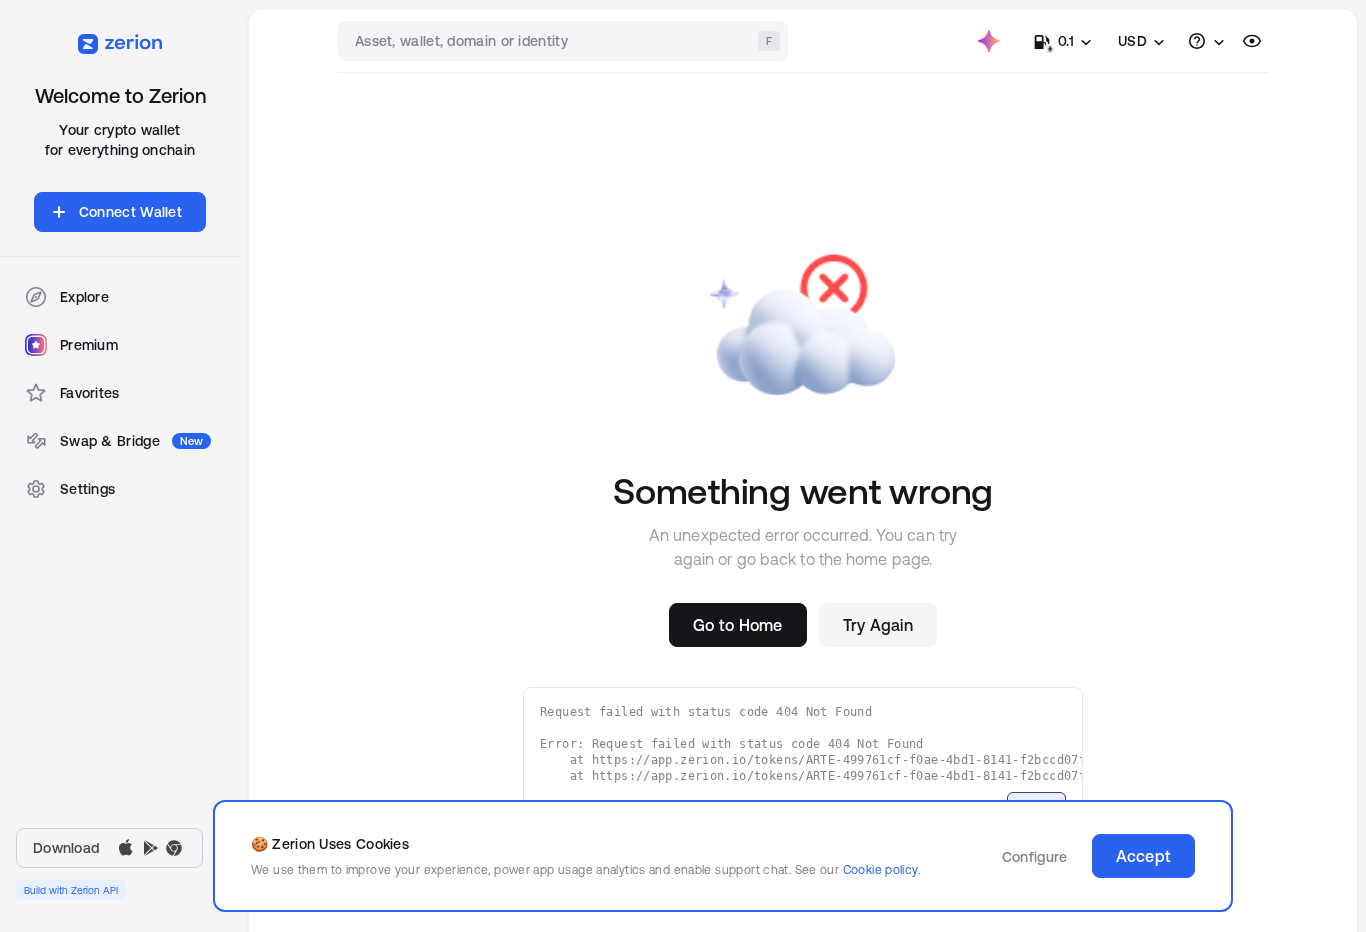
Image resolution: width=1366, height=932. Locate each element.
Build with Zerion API (71, 890)
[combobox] (565, 41)
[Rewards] (989, 41)
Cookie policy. (881, 869)
